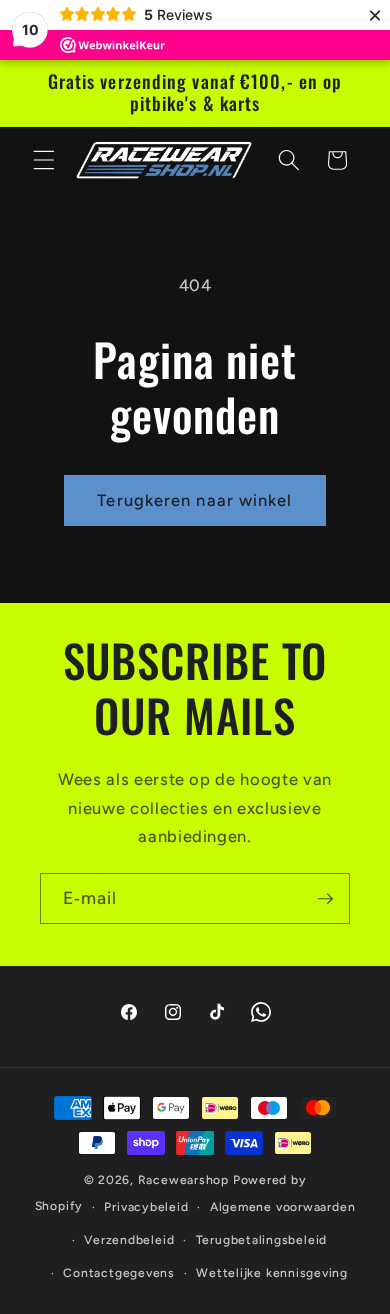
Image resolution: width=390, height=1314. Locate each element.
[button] (44, 160)
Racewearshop (183, 1180)
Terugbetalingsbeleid (261, 1240)
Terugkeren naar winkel (194, 500)
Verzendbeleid (129, 1240)
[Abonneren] (325, 899)
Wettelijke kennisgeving (272, 1273)
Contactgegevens (119, 1273)
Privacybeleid (146, 1207)
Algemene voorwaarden (282, 1207)
